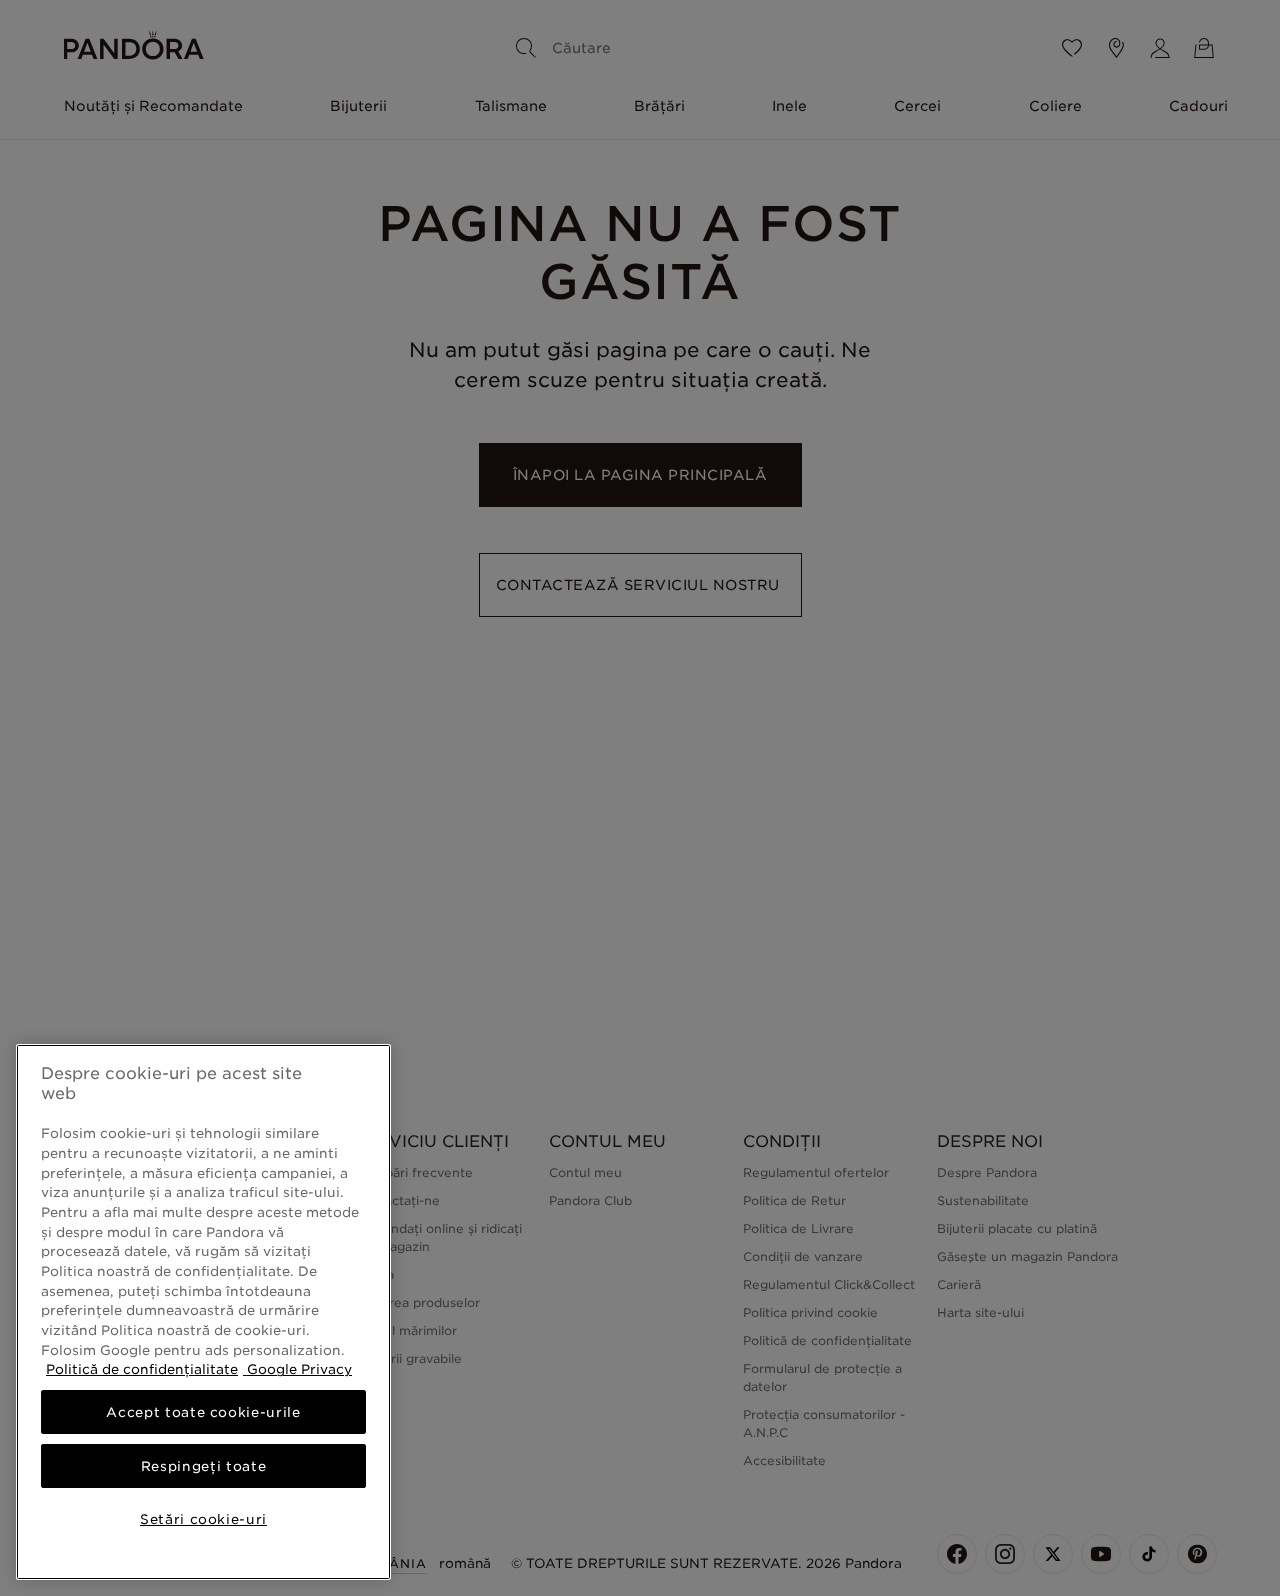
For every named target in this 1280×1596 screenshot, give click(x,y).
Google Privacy (297, 1369)
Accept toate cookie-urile (203, 1412)
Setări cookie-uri (203, 1519)
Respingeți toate (204, 1466)
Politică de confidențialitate (142, 1369)
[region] (203, 1312)
